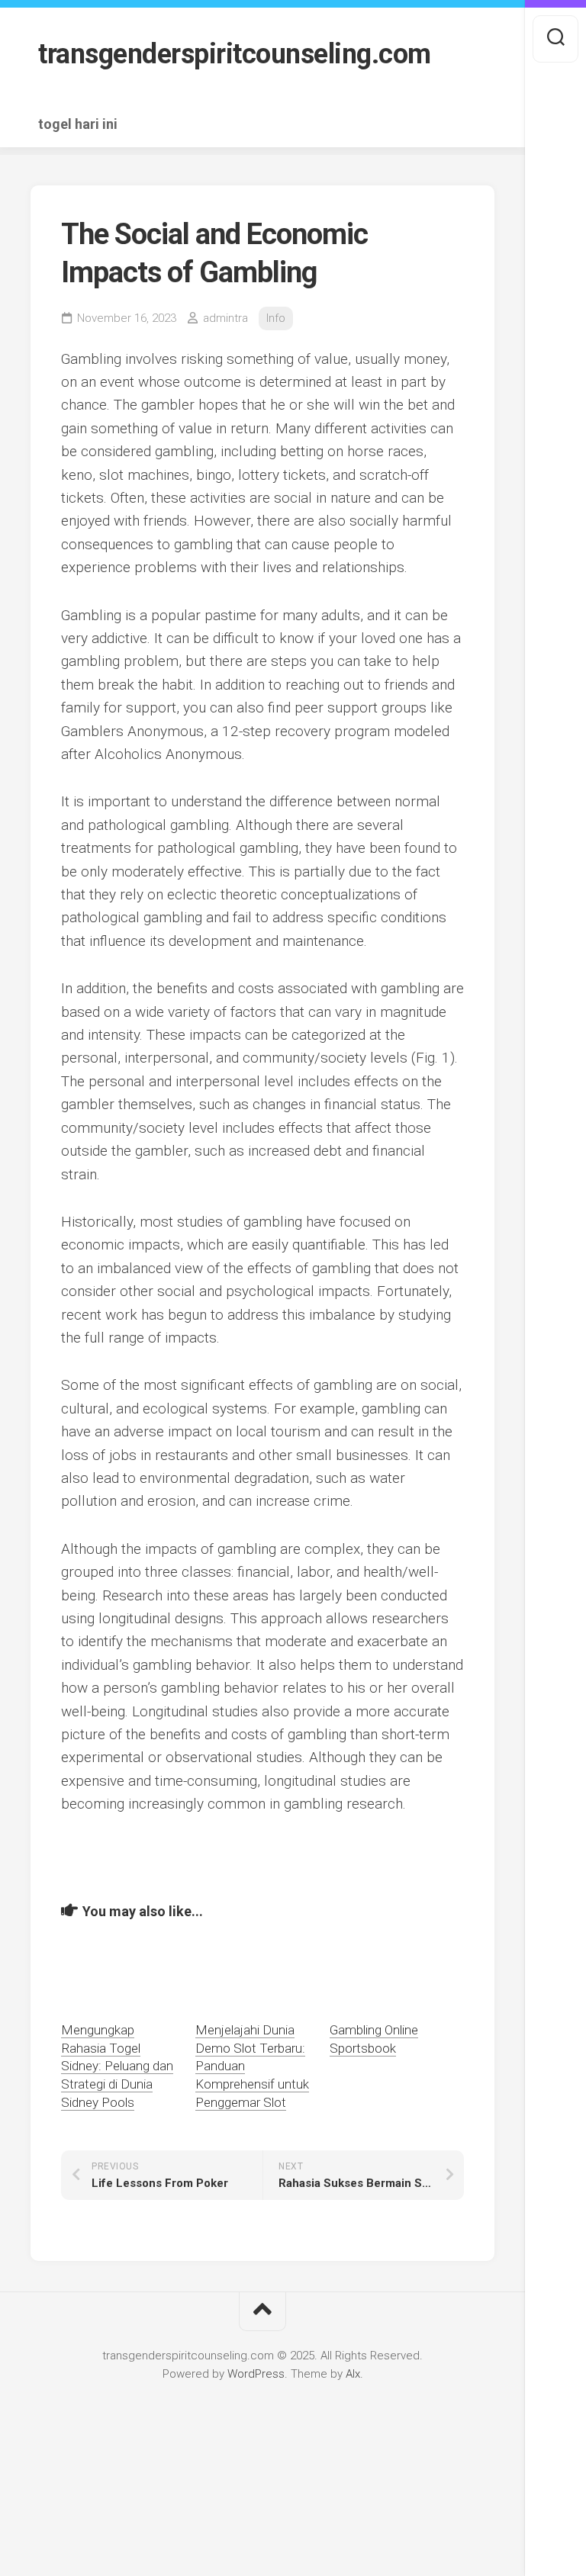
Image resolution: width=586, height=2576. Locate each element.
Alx (353, 2374)
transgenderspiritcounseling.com (235, 54)
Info (276, 318)
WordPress (256, 2374)
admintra (225, 318)
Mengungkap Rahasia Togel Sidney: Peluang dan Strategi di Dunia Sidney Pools (117, 2066)
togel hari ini (78, 124)
